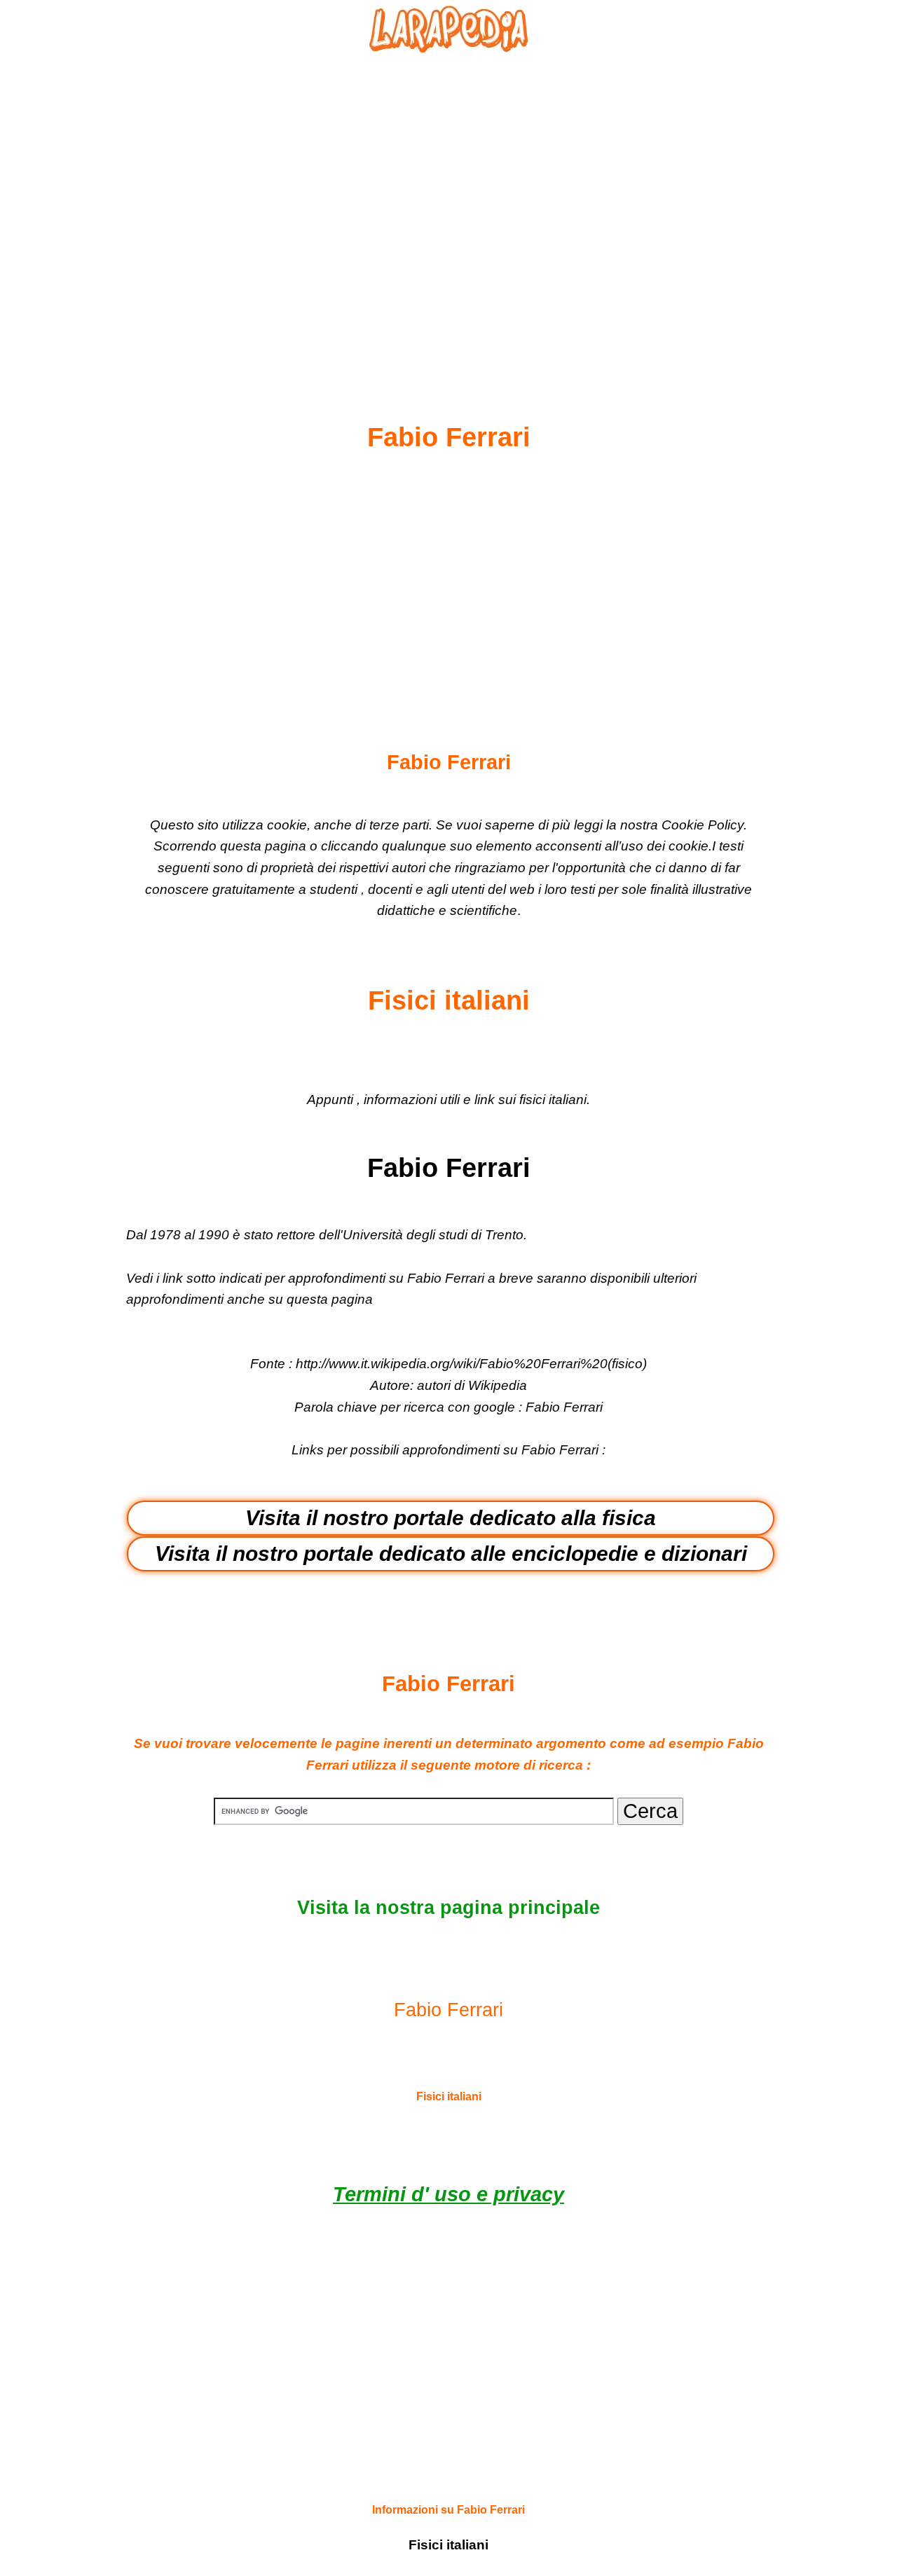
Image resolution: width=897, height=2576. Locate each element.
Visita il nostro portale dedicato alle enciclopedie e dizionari (451, 1554)
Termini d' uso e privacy (448, 2194)
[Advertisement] (448, 204)
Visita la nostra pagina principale (448, 1908)
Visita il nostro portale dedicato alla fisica (451, 1518)
